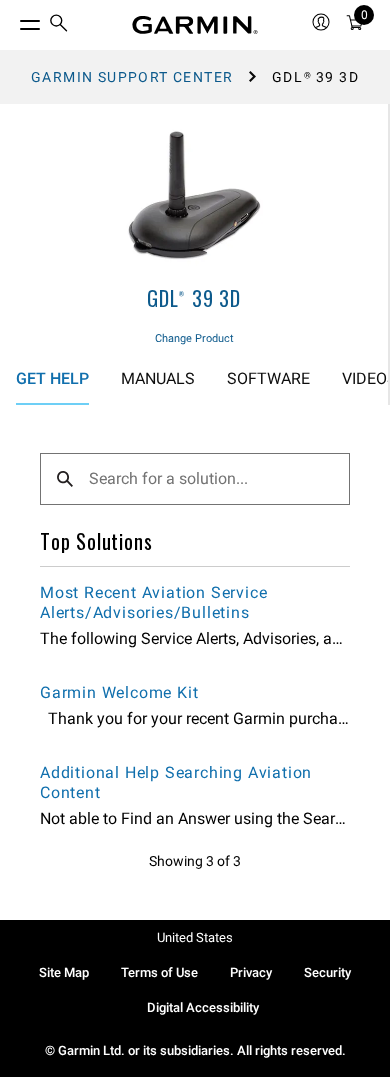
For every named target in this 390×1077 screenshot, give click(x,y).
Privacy (251, 972)
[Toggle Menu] (12, 20)
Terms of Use (159, 972)
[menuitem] (59, 25)
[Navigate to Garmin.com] (195, 25)
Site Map (64, 972)
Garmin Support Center (132, 77)
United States (195, 937)
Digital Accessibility (203, 1007)
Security (327, 972)
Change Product (194, 338)
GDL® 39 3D (194, 298)
